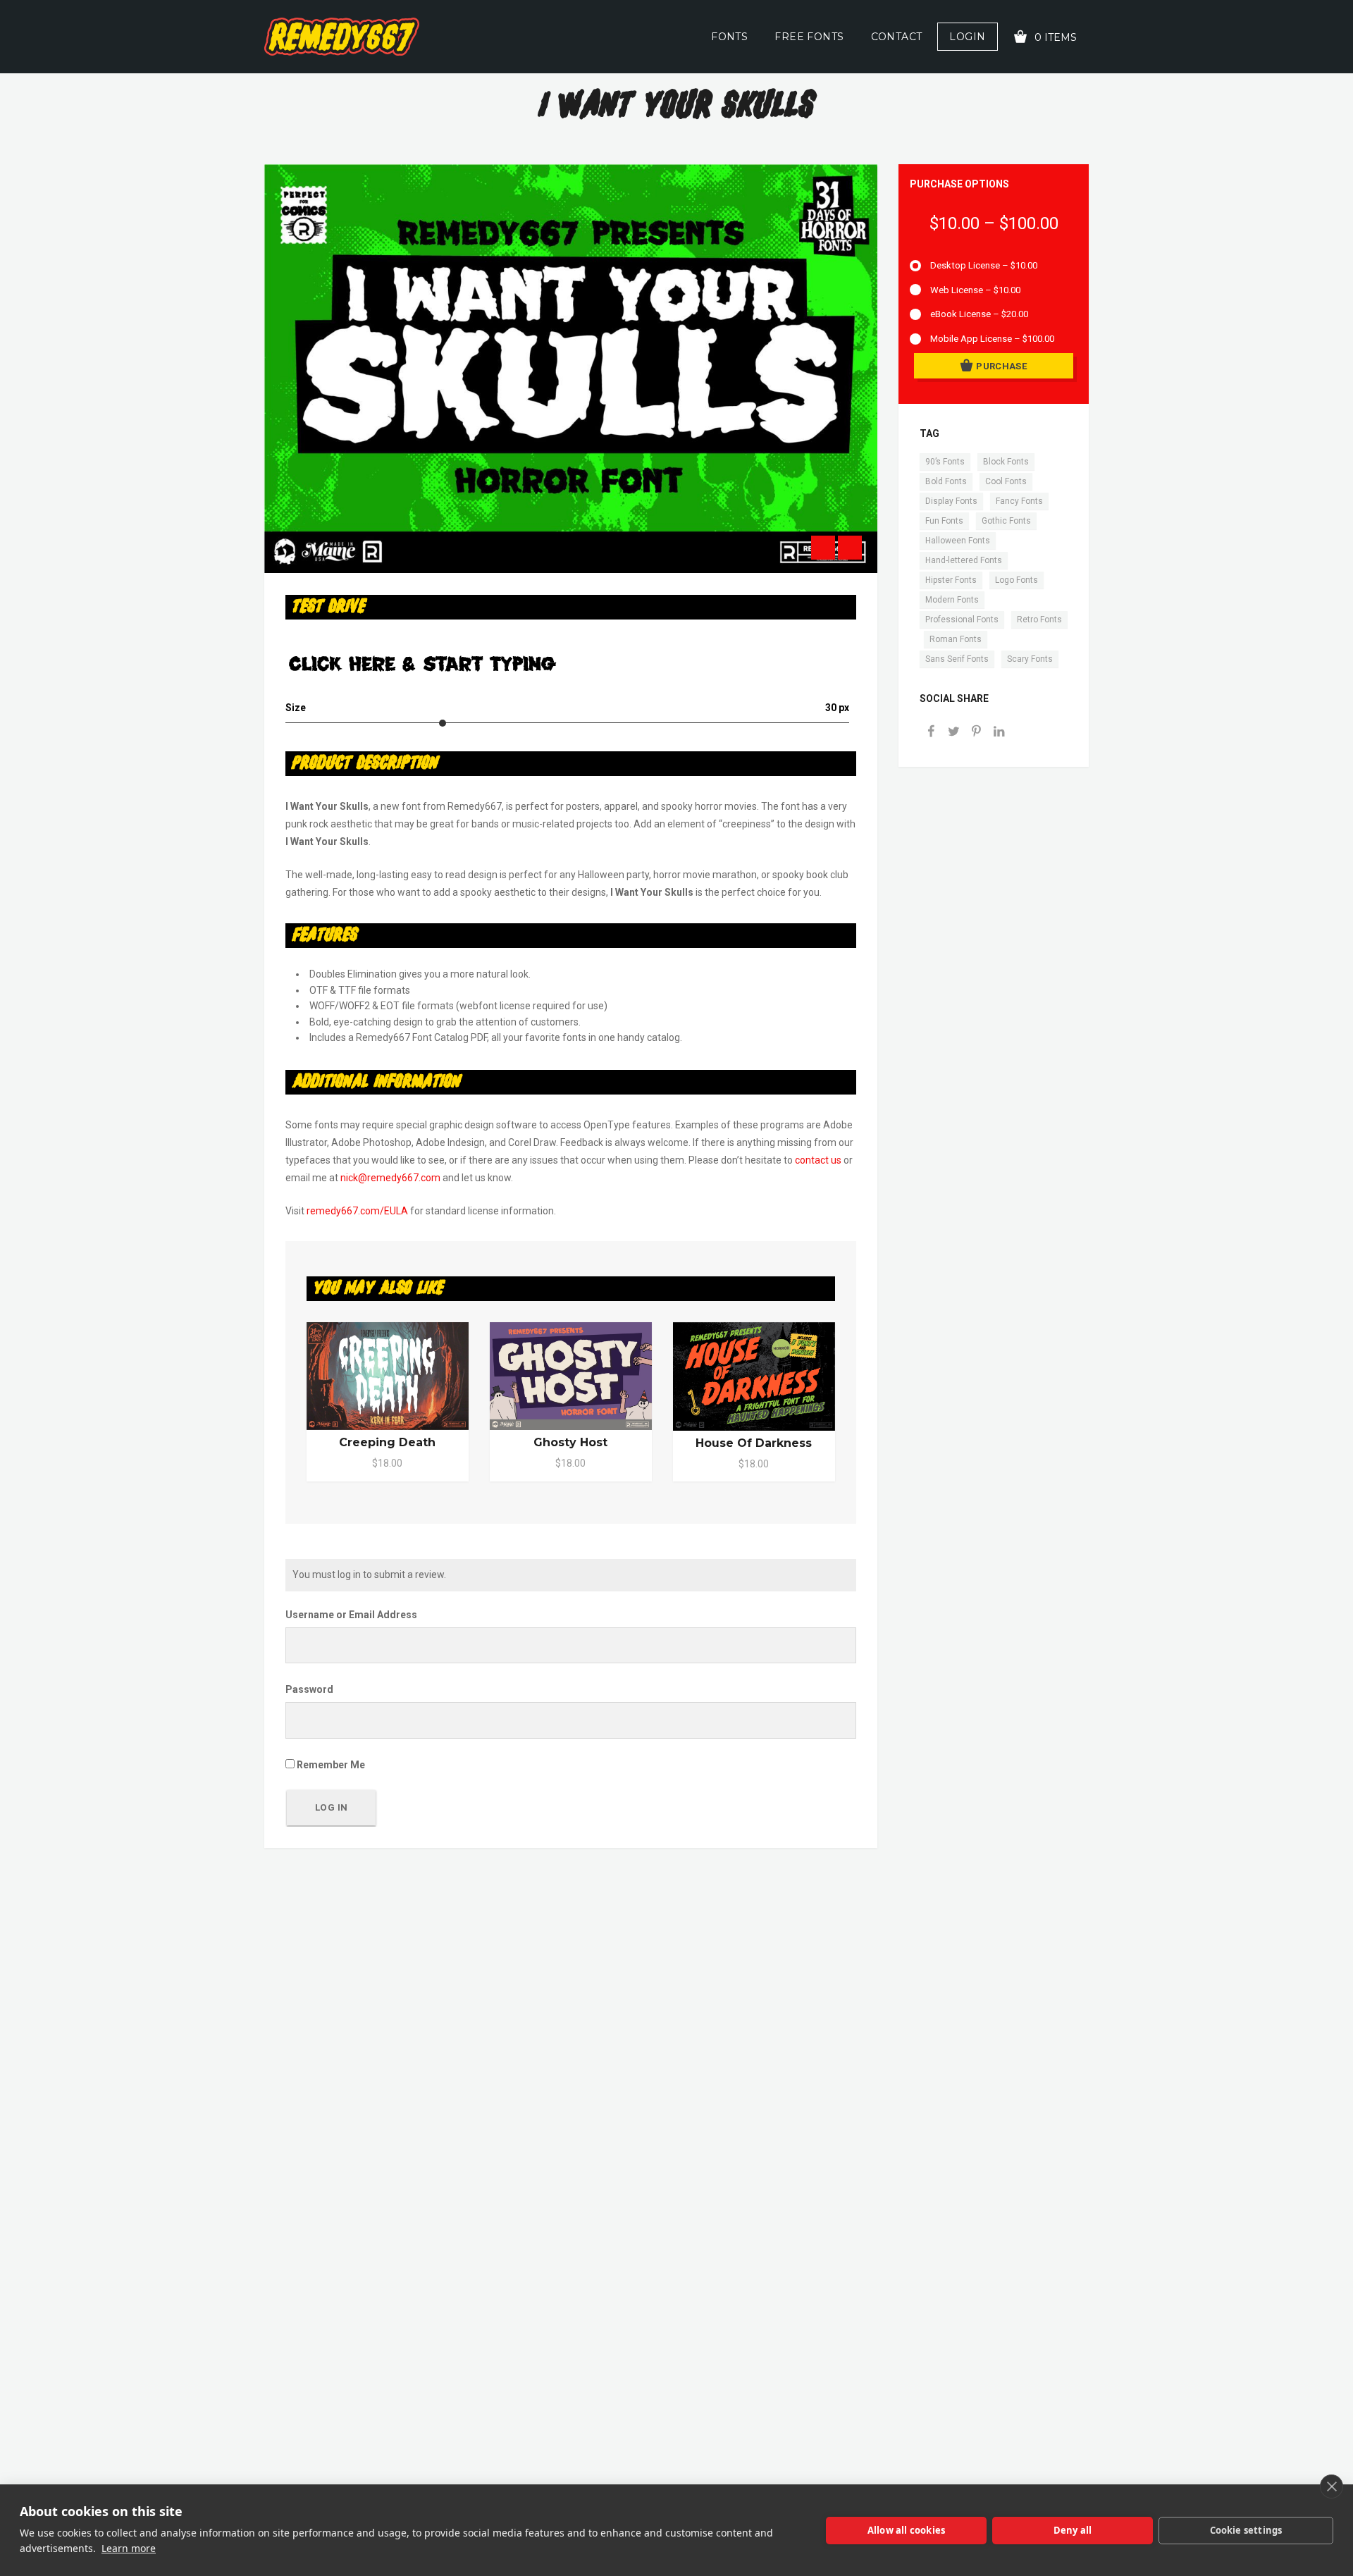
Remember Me (330, 1765)
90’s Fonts (945, 462)
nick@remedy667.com (390, 1178)
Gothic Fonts (1006, 521)
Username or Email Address (351, 1615)
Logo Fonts (1017, 580)
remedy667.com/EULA (357, 1211)
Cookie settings (1246, 2530)
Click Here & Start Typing (422, 663)
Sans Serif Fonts (957, 659)
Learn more (129, 2548)
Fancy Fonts (1019, 501)
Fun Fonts (944, 521)
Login (967, 37)
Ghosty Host (570, 1442)
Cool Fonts (1006, 481)
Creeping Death (387, 1442)
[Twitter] (953, 733)
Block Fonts (1006, 462)
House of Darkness (754, 1443)
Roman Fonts (956, 639)
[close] (1332, 2486)
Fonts (729, 37)
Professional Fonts (962, 620)
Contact (897, 37)
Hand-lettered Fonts (964, 560)
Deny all (1073, 2530)
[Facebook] (931, 733)
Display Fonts (951, 501)
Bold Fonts (946, 481)
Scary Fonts (1030, 659)
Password (309, 1689)
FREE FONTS (809, 37)
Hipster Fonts (951, 580)
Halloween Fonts (958, 541)
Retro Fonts (1039, 620)
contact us (818, 1160)
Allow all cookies (906, 2530)
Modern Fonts (952, 600)
